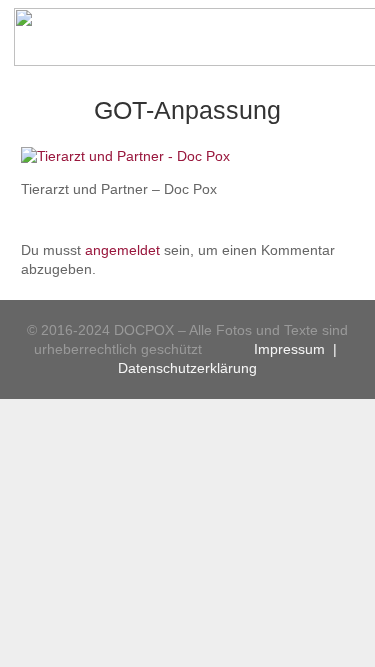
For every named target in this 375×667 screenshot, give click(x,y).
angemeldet (122, 250)
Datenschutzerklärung (187, 368)
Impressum (289, 349)
